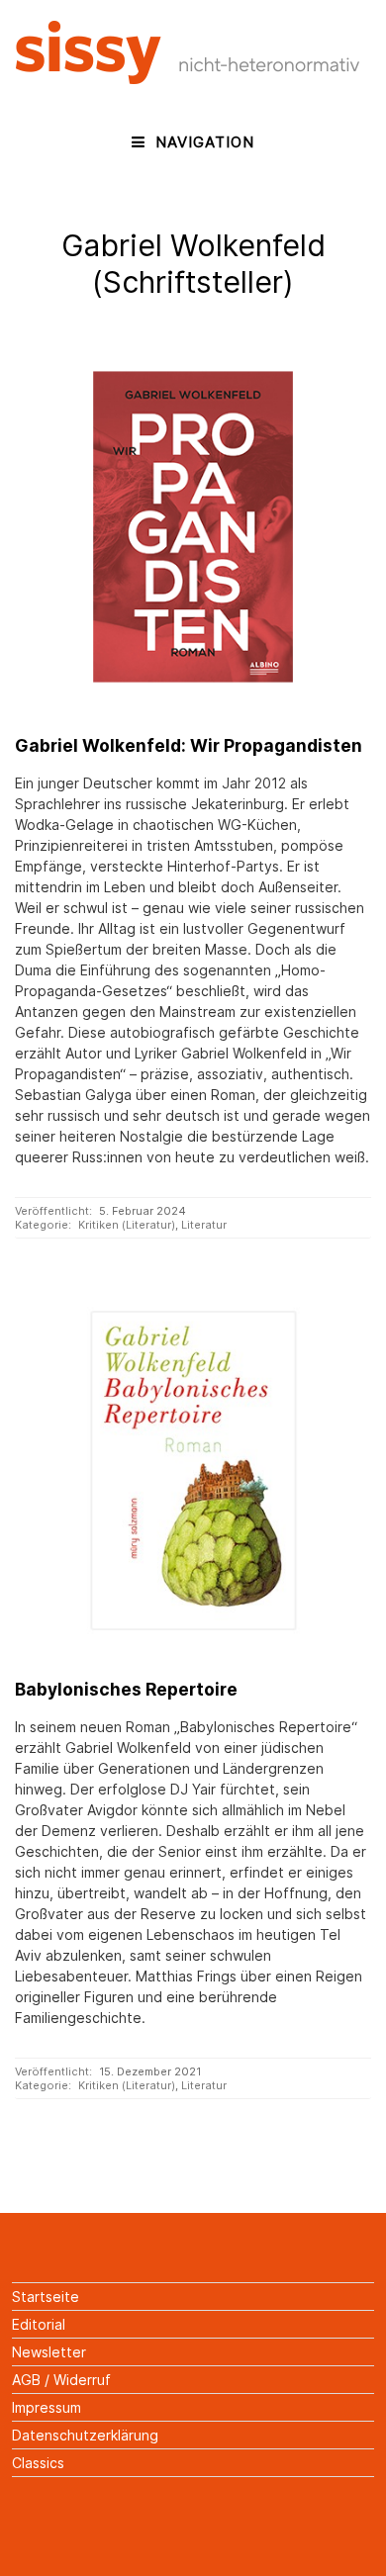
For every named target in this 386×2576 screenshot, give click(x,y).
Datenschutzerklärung (85, 2435)
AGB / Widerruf (61, 2380)
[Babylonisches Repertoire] (193, 1471)
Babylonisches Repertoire (126, 1689)
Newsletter (49, 2352)
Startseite (46, 2297)
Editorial (39, 2324)
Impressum (47, 2407)
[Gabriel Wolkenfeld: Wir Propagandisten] (193, 527)
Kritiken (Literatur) (127, 1225)
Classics (38, 2463)
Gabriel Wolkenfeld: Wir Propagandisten (189, 745)
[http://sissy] (190, 79)
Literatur (204, 1225)
